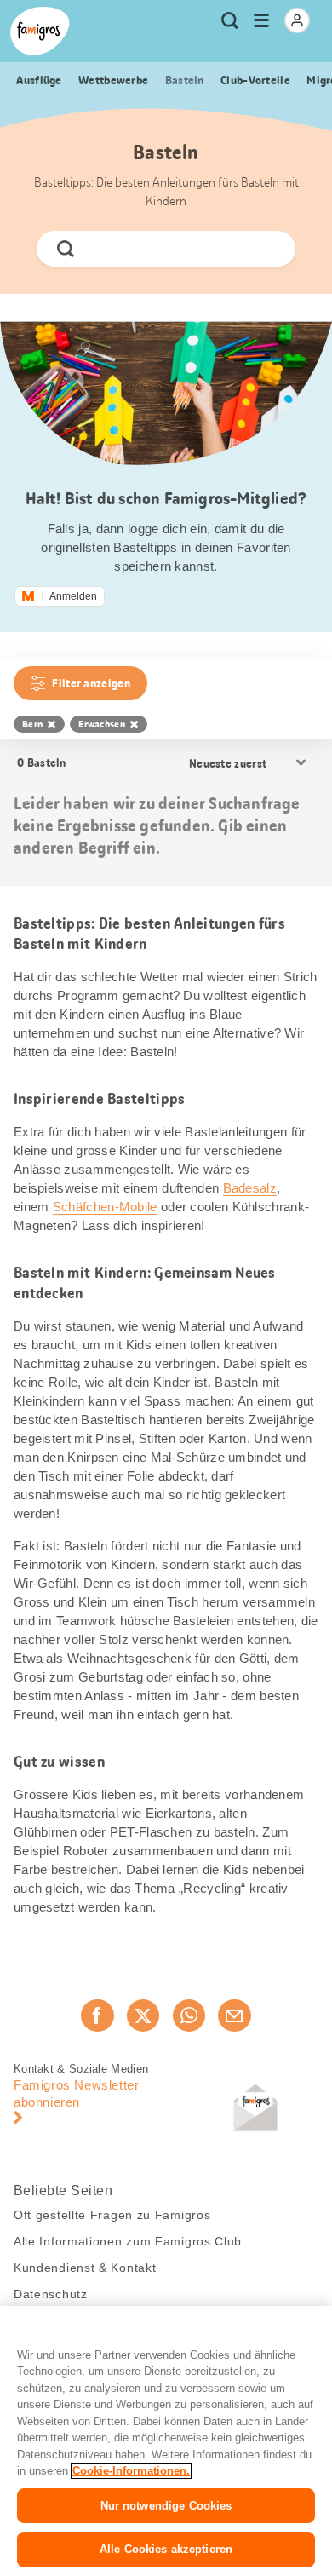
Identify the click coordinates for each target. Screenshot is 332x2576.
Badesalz (250, 1188)
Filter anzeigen (91, 683)
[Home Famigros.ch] (40, 31)
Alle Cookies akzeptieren (166, 2549)
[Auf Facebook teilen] (97, 2015)
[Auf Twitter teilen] (143, 2015)
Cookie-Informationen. (131, 2471)
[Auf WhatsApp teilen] (189, 2015)
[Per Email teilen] (234, 2015)
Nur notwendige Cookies (166, 2506)
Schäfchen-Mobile (105, 1207)
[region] (166, 2441)
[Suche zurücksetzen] (268, 249)
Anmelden (73, 596)
